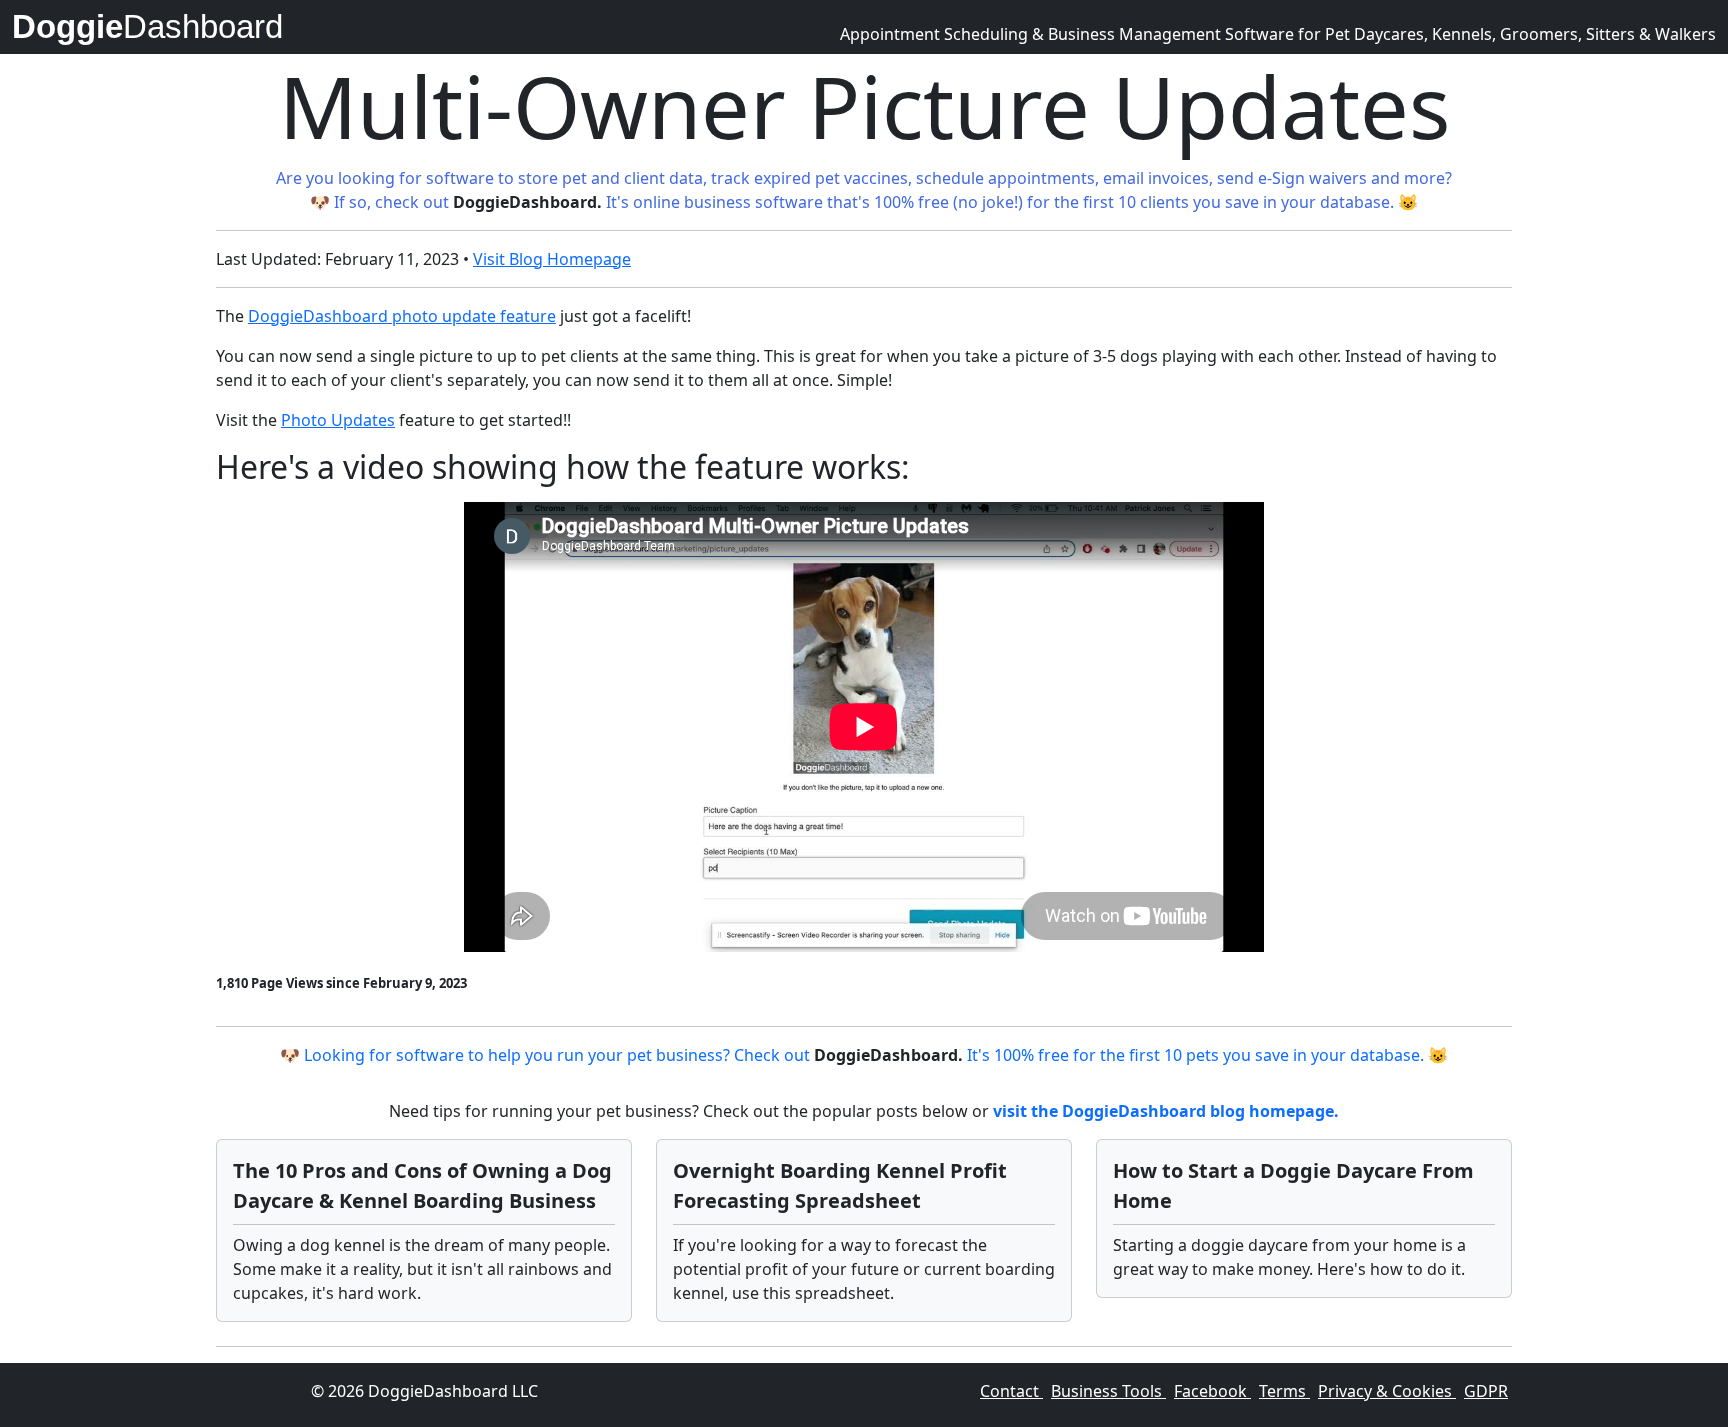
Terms (1284, 1391)
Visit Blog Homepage (552, 259)
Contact (1011, 1391)
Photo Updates (338, 420)
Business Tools (1108, 1391)
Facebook (1212, 1391)
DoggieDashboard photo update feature (402, 316)
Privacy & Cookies (1387, 1391)
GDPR (1486, 1391)
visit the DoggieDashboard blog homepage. (1166, 1111)
